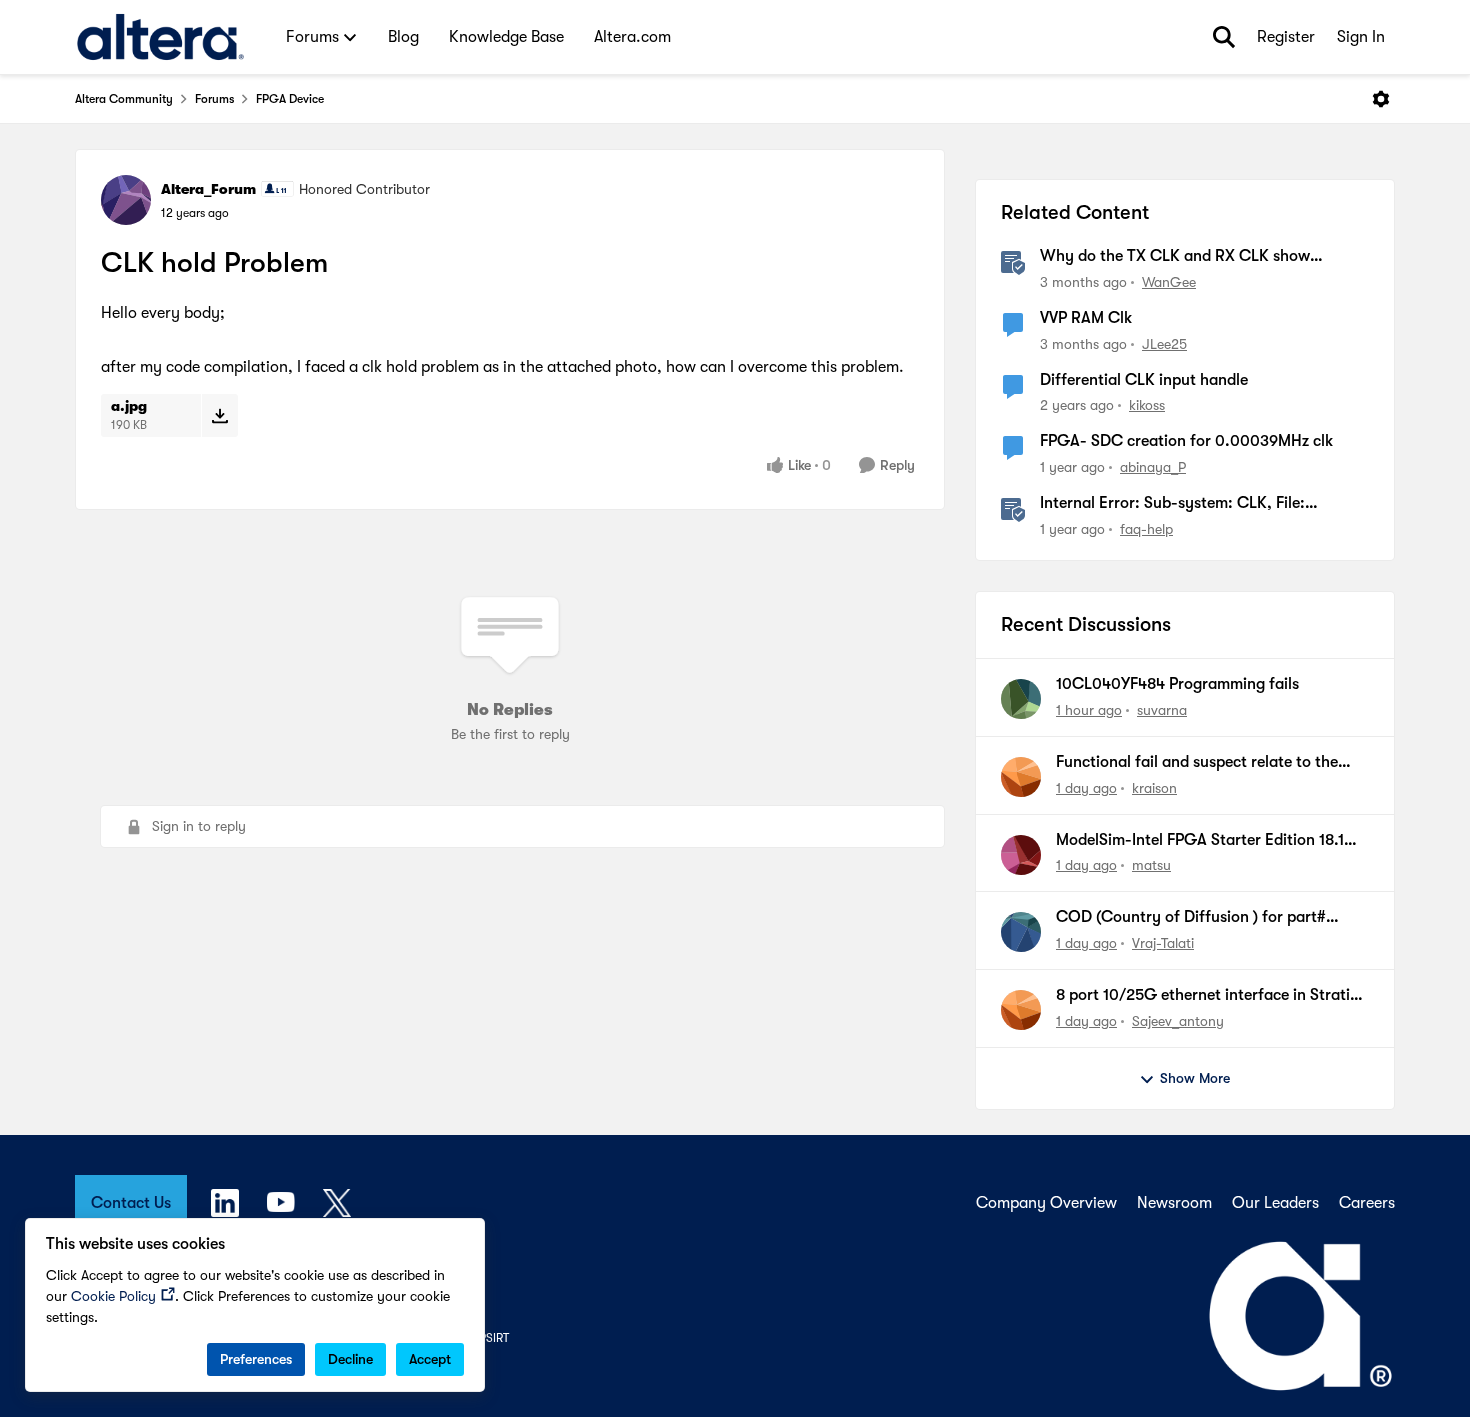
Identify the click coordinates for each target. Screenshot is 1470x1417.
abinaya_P (1153, 467)
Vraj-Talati (1163, 943)
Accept (430, 1359)
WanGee (1169, 282)
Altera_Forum (208, 189)
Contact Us (131, 1203)
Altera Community (124, 99)
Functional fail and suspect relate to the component (1197, 763)
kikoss (1147, 405)
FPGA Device (290, 99)
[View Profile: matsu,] (1021, 855)
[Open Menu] (1381, 99)
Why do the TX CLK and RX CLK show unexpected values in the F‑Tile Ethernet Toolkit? (1181, 257)
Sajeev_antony (1178, 1021)
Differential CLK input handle (1144, 380)
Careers (1367, 1203)
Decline (350, 1359)
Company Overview (1046, 1203)
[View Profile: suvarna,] (1021, 699)
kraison (1154, 788)
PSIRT (494, 1338)
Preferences (256, 1359)
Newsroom (1174, 1203)
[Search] (1224, 37)
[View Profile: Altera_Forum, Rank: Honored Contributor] (126, 200)
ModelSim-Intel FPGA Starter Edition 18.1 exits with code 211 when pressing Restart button (1202, 841)
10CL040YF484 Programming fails (1177, 684)
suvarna (1162, 710)
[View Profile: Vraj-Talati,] (1021, 932)
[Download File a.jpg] (219, 415)
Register (1286, 37)
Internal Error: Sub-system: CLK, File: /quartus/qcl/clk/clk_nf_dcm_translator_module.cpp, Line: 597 (1204, 504)
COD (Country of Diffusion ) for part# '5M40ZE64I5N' (1191, 918)
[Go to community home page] (160, 37)
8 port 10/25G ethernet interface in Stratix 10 (1207, 996)
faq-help (1146, 529)
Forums (214, 99)
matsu (1151, 865)
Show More (1195, 1078)
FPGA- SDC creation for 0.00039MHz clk (1186, 441)
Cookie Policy (113, 1296)
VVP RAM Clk (1086, 318)
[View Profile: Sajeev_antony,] (1021, 1010)
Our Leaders (1275, 1203)
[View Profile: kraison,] (1021, 777)
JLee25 (1164, 344)
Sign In (1361, 37)
